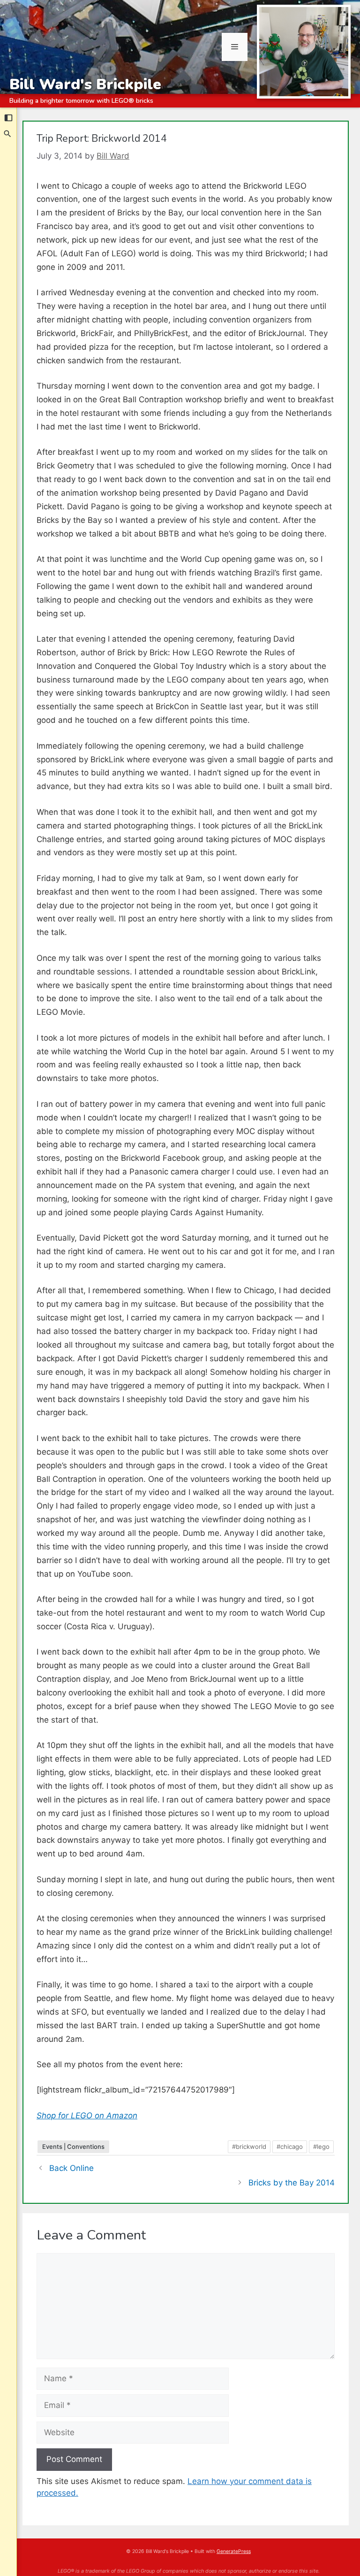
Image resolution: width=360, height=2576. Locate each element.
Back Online (71, 2168)
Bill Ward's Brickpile (85, 84)
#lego (321, 2147)
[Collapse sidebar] (8, 118)
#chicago (290, 2147)
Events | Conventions (73, 2147)
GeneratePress (234, 2551)
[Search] (8, 134)
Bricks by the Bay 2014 (292, 2183)
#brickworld (249, 2147)
